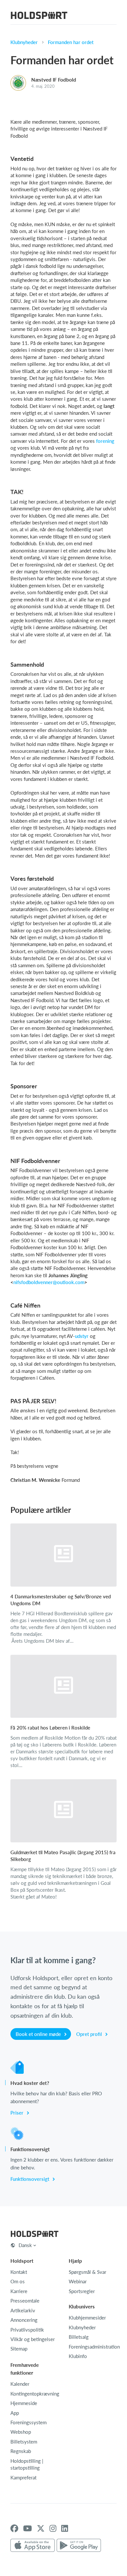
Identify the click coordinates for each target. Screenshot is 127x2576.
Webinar (78, 2281)
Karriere (19, 2291)
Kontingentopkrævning (35, 2394)
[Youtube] (28, 2528)
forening (105, 441)
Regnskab (21, 2451)
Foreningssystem (28, 2422)
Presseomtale (25, 2301)
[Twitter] (41, 2528)
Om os (18, 2281)
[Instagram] (53, 2528)
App (15, 2413)
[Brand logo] (39, 16)
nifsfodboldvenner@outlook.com (49, 1282)
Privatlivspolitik (27, 2330)
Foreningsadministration (94, 2347)
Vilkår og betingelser (33, 2339)
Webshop (21, 2432)
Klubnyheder (24, 42)
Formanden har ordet (71, 42)
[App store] (33, 2546)
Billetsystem (24, 2442)
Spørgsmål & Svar (87, 2272)
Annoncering (24, 2320)
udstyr (82, 1336)
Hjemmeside (24, 2403)
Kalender (20, 2384)
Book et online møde (39, 2034)
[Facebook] (14, 2528)
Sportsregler (82, 2291)
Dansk (25, 2245)
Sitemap (19, 2349)
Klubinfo (78, 2356)
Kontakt (19, 2272)
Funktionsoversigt (30, 2179)
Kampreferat (23, 2477)
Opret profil (90, 2034)
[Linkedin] (65, 2528)
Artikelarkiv (23, 2310)
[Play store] (79, 2546)
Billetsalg (79, 2337)
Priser (18, 2113)
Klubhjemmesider (87, 2318)
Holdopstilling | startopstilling (27, 2464)
